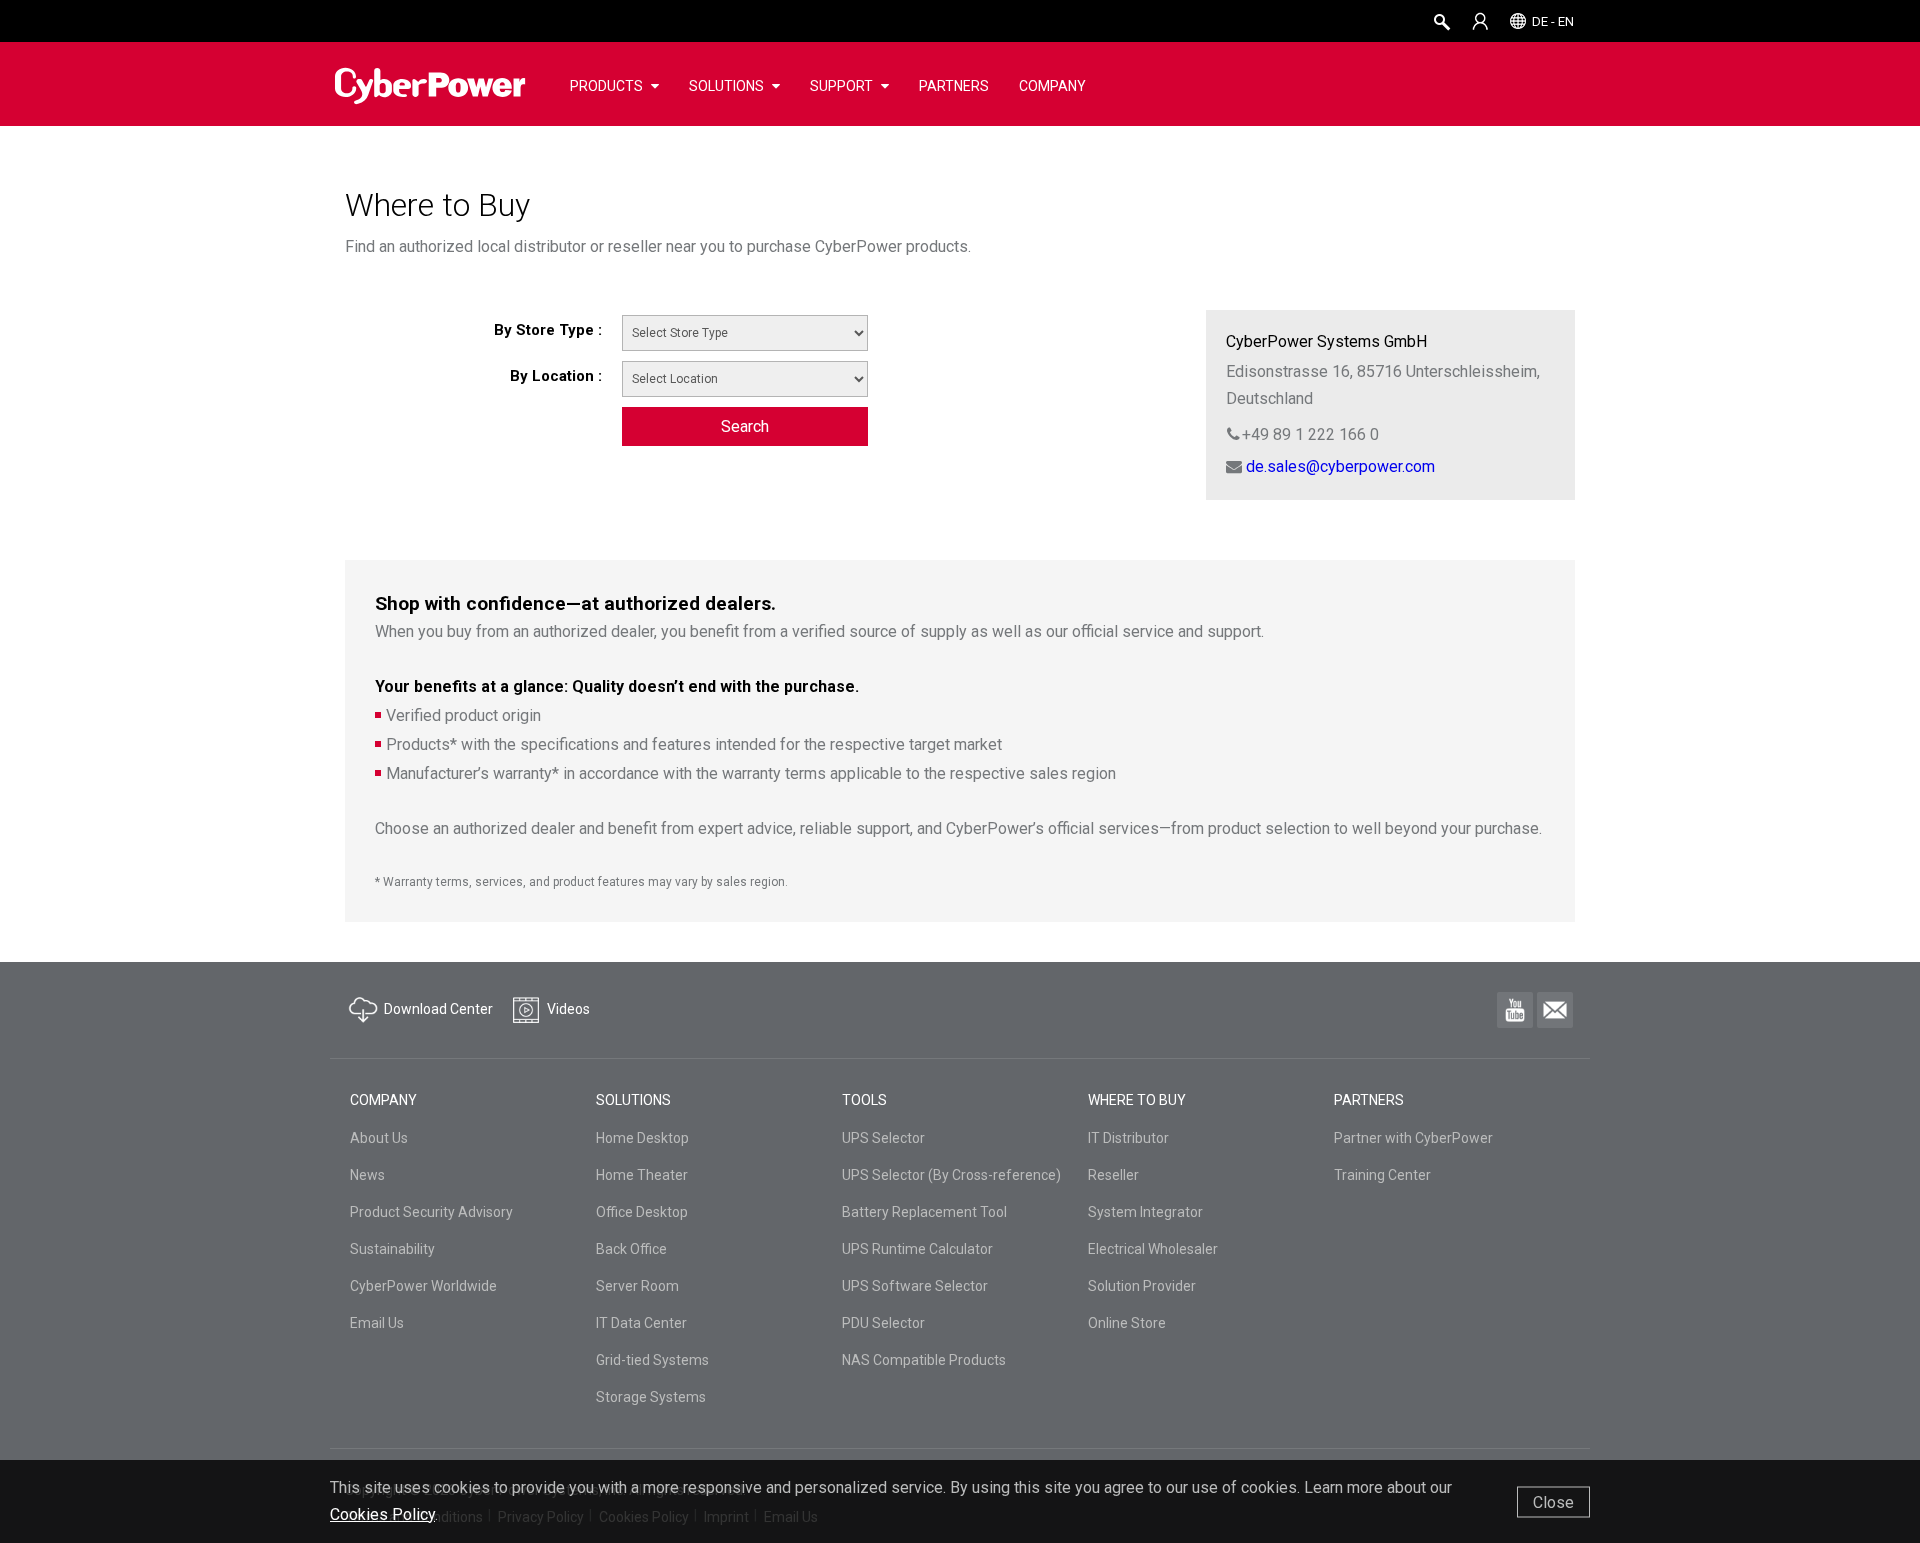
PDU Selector (883, 1323)
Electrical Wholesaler (1153, 1249)
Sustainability (392, 1249)
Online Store (1127, 1323)
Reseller (1113, 1175)
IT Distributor (1128, 1138)
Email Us (377, 1323)
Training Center (1382, 1175)
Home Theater (642, 1175)
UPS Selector (883, 1138)
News (367, 1175)
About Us (379, 1138)
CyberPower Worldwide (423, 1286)
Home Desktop (642, 1138)
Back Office (631, 1249)
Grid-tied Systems (652, 1360)
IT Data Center (641, 1323)
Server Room (637, 1286)
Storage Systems (651, 1397)
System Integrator (1145, 1212)
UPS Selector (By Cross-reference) (951, 1175)
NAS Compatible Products (924, 1360)
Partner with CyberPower (1413, 1138)
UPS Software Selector (915, 1286)
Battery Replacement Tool (924, 1212)
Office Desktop (642, 1212)
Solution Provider (1142, 1286)
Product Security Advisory (431, 1212)
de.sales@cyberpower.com (1340, 466)
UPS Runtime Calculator (917, 1249)
